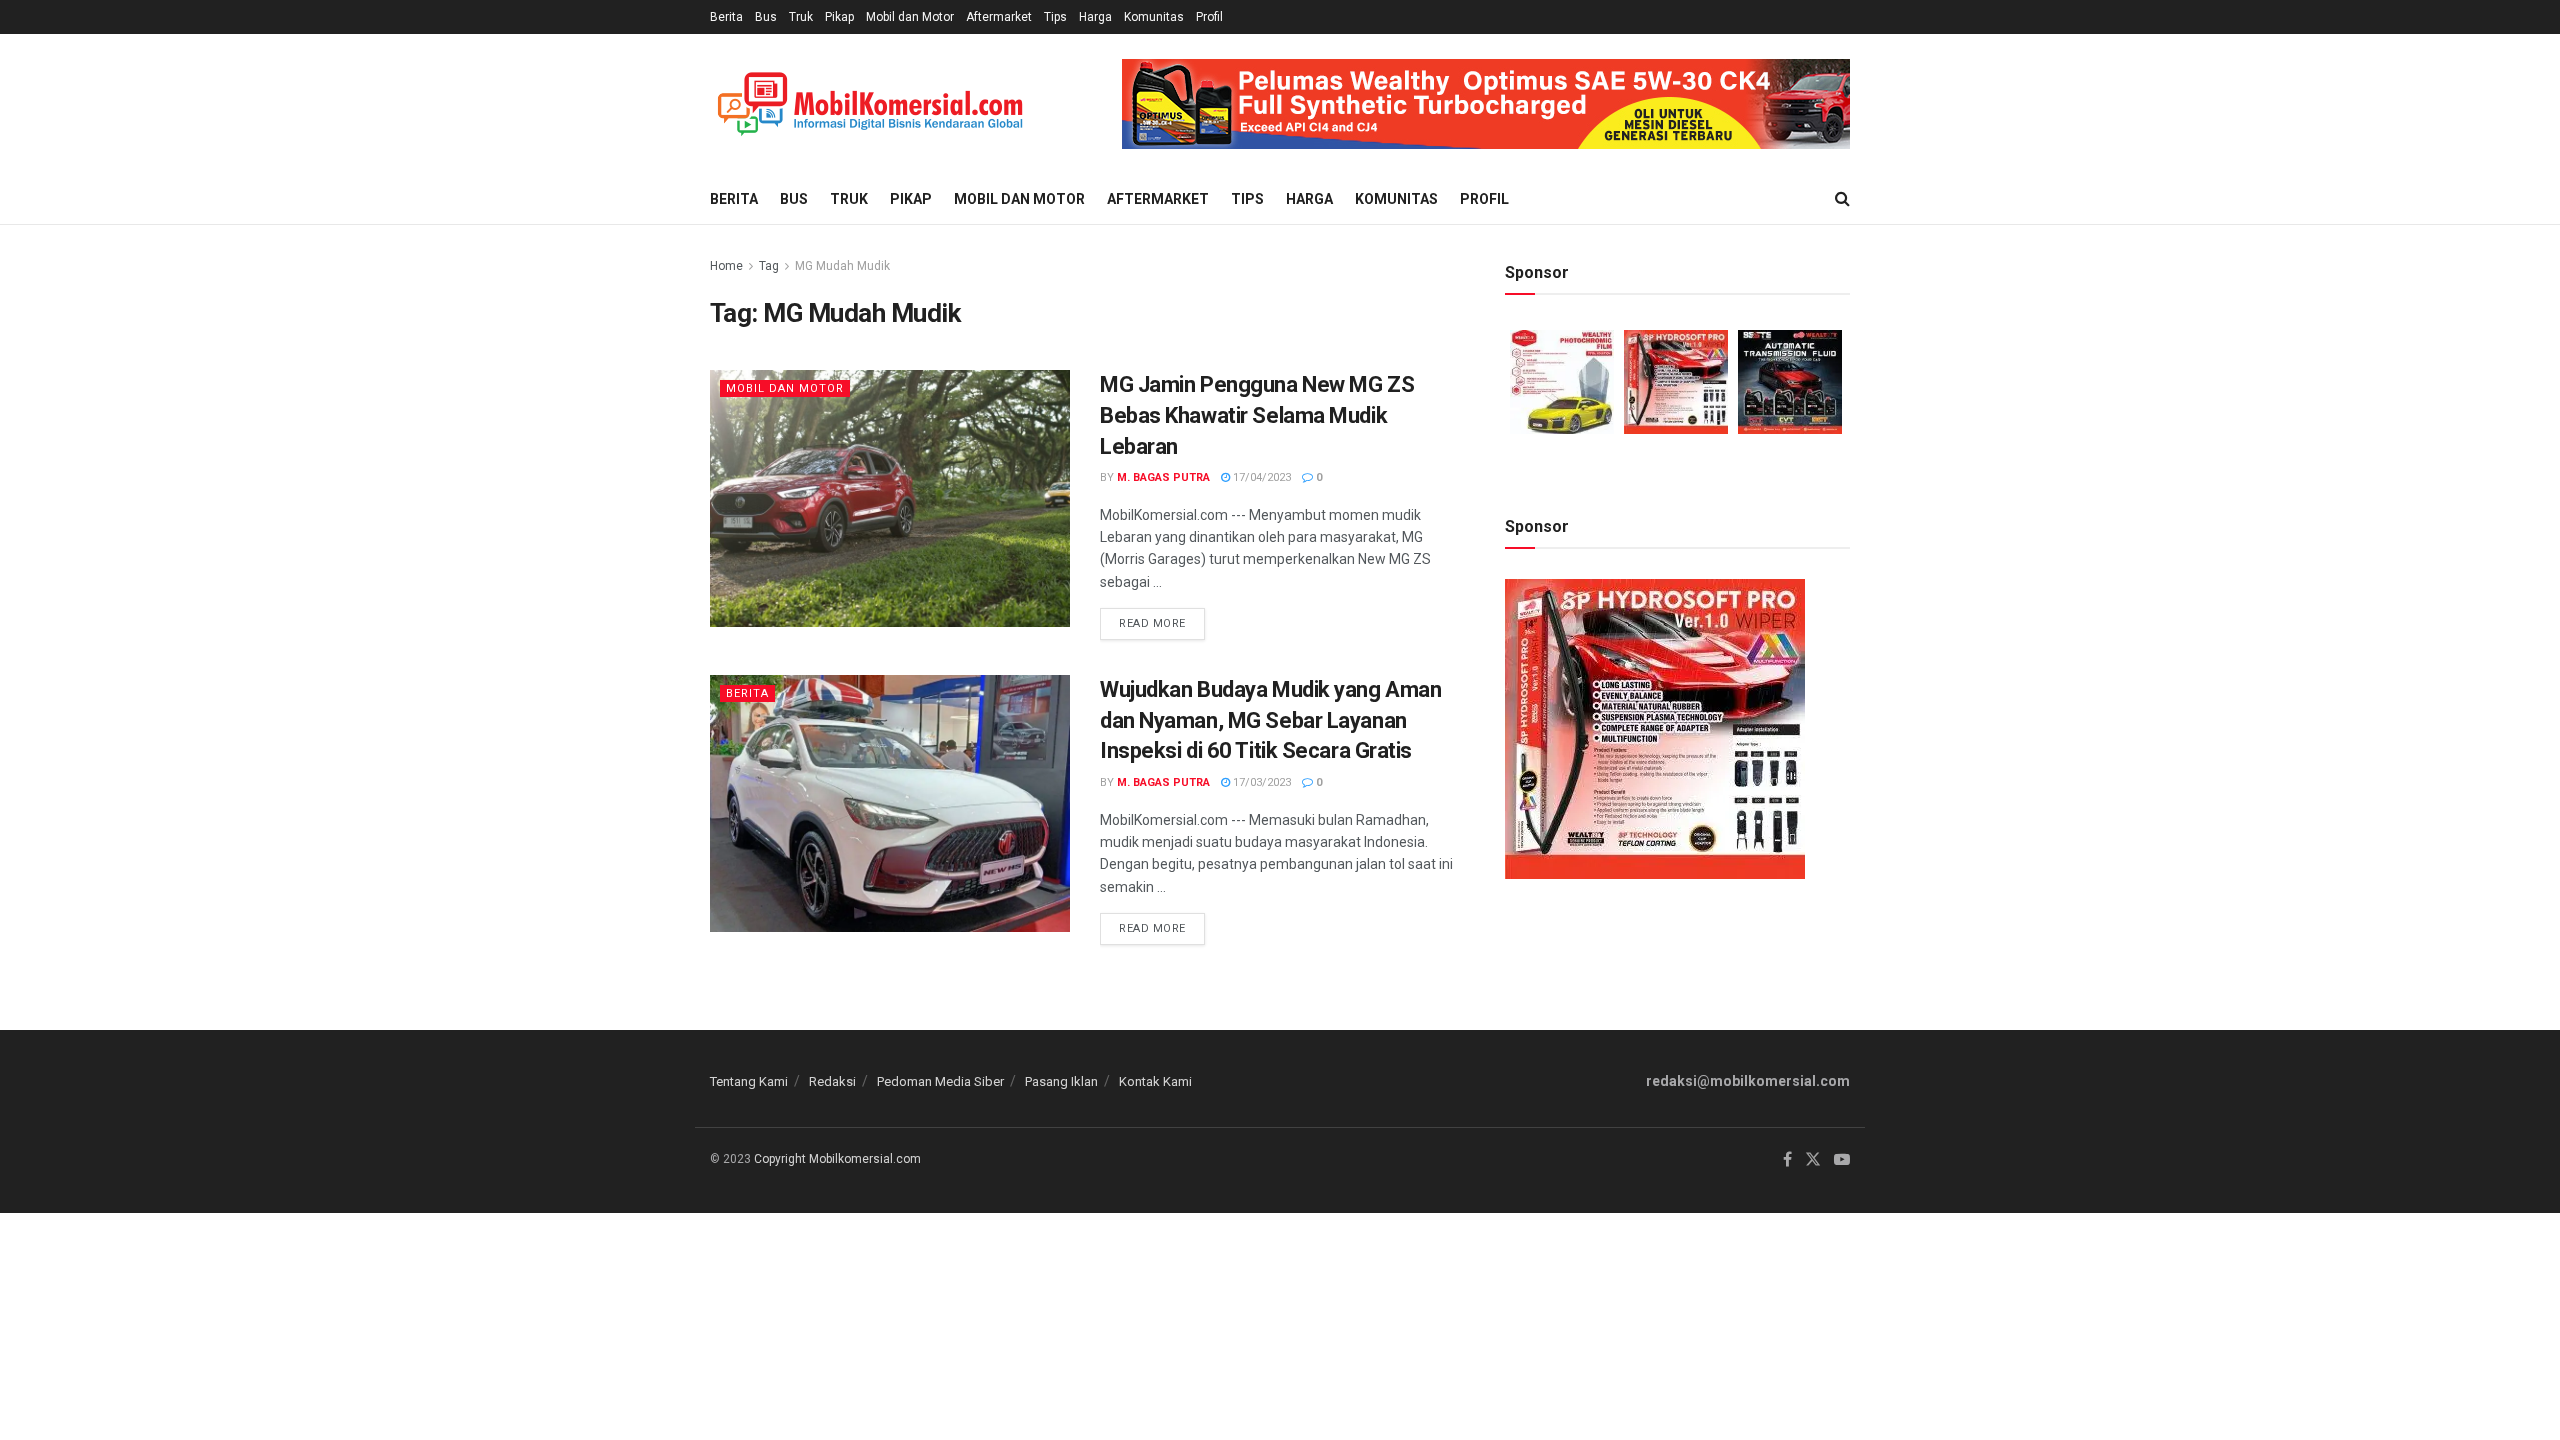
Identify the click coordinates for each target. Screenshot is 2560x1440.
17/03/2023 (1260, 782)
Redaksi (832, 1081)
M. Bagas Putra (1163, 477)
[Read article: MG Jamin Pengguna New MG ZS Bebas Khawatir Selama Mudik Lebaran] (890, 498)
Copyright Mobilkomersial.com (837, 1159)
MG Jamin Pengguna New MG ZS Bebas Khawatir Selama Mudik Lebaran (1257, 415)
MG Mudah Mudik (842, 266)
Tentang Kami (749, 1081)
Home (726, 266)
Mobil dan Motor (910, 17)
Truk (801, 17)
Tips (1055, 17)
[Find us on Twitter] (1813, 1160)
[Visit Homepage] (870, 104)
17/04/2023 (1260, 477)
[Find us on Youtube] (1842, 1160)
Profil (1209, 17)
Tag (769, 266)
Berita (726, 17)
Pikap (839, 17)
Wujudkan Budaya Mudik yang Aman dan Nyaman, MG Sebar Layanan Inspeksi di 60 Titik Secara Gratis (1270, 720)
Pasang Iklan (1061, 1081)
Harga (1095, 17)
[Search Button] (1842, 199)
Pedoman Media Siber (940, 1081)
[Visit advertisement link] (1486, 104)
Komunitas (1154, 17)
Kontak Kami (1155, 1081)
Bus (766, 17)
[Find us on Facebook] (1787, 1160)
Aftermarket (999, 17)
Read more (1162, 619)
